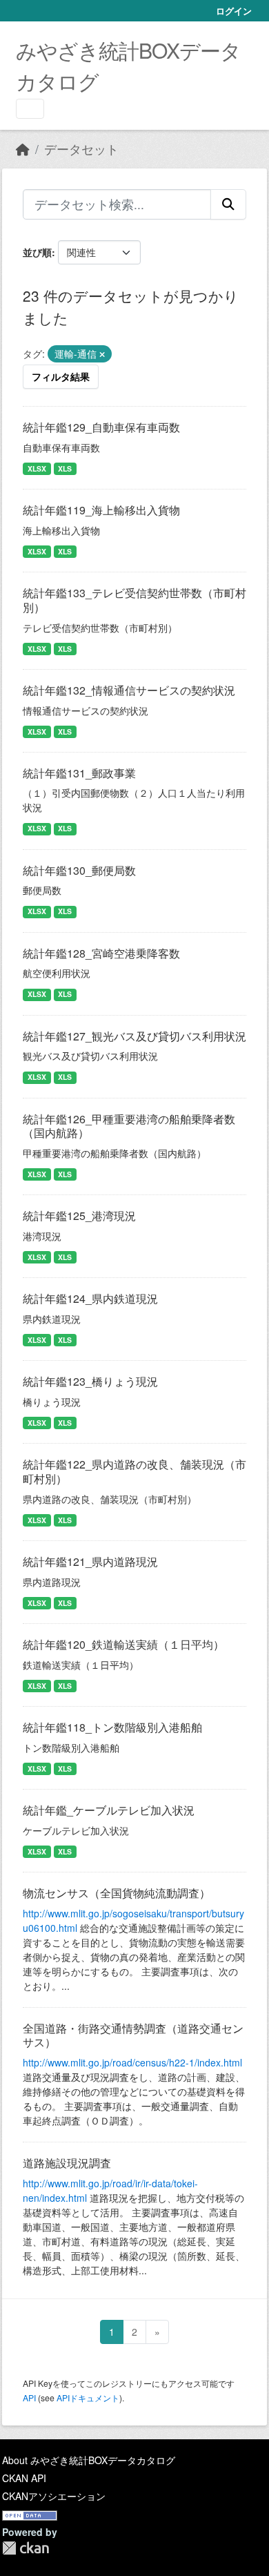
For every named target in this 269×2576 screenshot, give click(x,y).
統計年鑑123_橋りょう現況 (90, 1381)
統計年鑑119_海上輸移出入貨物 (101, 510)
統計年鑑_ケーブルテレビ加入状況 (109, 1810)
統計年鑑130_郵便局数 (79, 870)
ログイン (234, 11)
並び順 (37, 252)
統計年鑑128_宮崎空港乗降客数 (101, 953)
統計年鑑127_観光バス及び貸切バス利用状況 (134, 1036)
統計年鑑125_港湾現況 (79, 1216)
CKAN (26, 2548)
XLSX (37, 468)
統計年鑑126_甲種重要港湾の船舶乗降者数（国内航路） (129, 1126)
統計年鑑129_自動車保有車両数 (101, 427)
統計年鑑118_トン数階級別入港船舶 (112, 1727)
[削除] (102, 354)
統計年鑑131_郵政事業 (79, 773)
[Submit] (228, 204)
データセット (81, 149)
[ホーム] (23, 149)
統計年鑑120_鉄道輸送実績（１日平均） (123, 1644)
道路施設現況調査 (67, 2163)
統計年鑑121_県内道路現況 (90, 1561)
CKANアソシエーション (54, 2496)
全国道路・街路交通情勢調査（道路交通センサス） (133, 2035)
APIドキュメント (88, 2398)
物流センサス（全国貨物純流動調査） (117, 1893)
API (29, 2398)
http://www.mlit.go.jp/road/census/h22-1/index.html (132, 2062)
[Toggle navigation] (30, 109)
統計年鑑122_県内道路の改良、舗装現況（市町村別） (134, 1471)
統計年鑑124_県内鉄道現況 (90, 1298)
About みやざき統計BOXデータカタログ (89, 2460)
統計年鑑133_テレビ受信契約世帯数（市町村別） (134, 600)
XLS (65, 468)
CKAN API (24, 2478)
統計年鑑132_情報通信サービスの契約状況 (129, 690)
